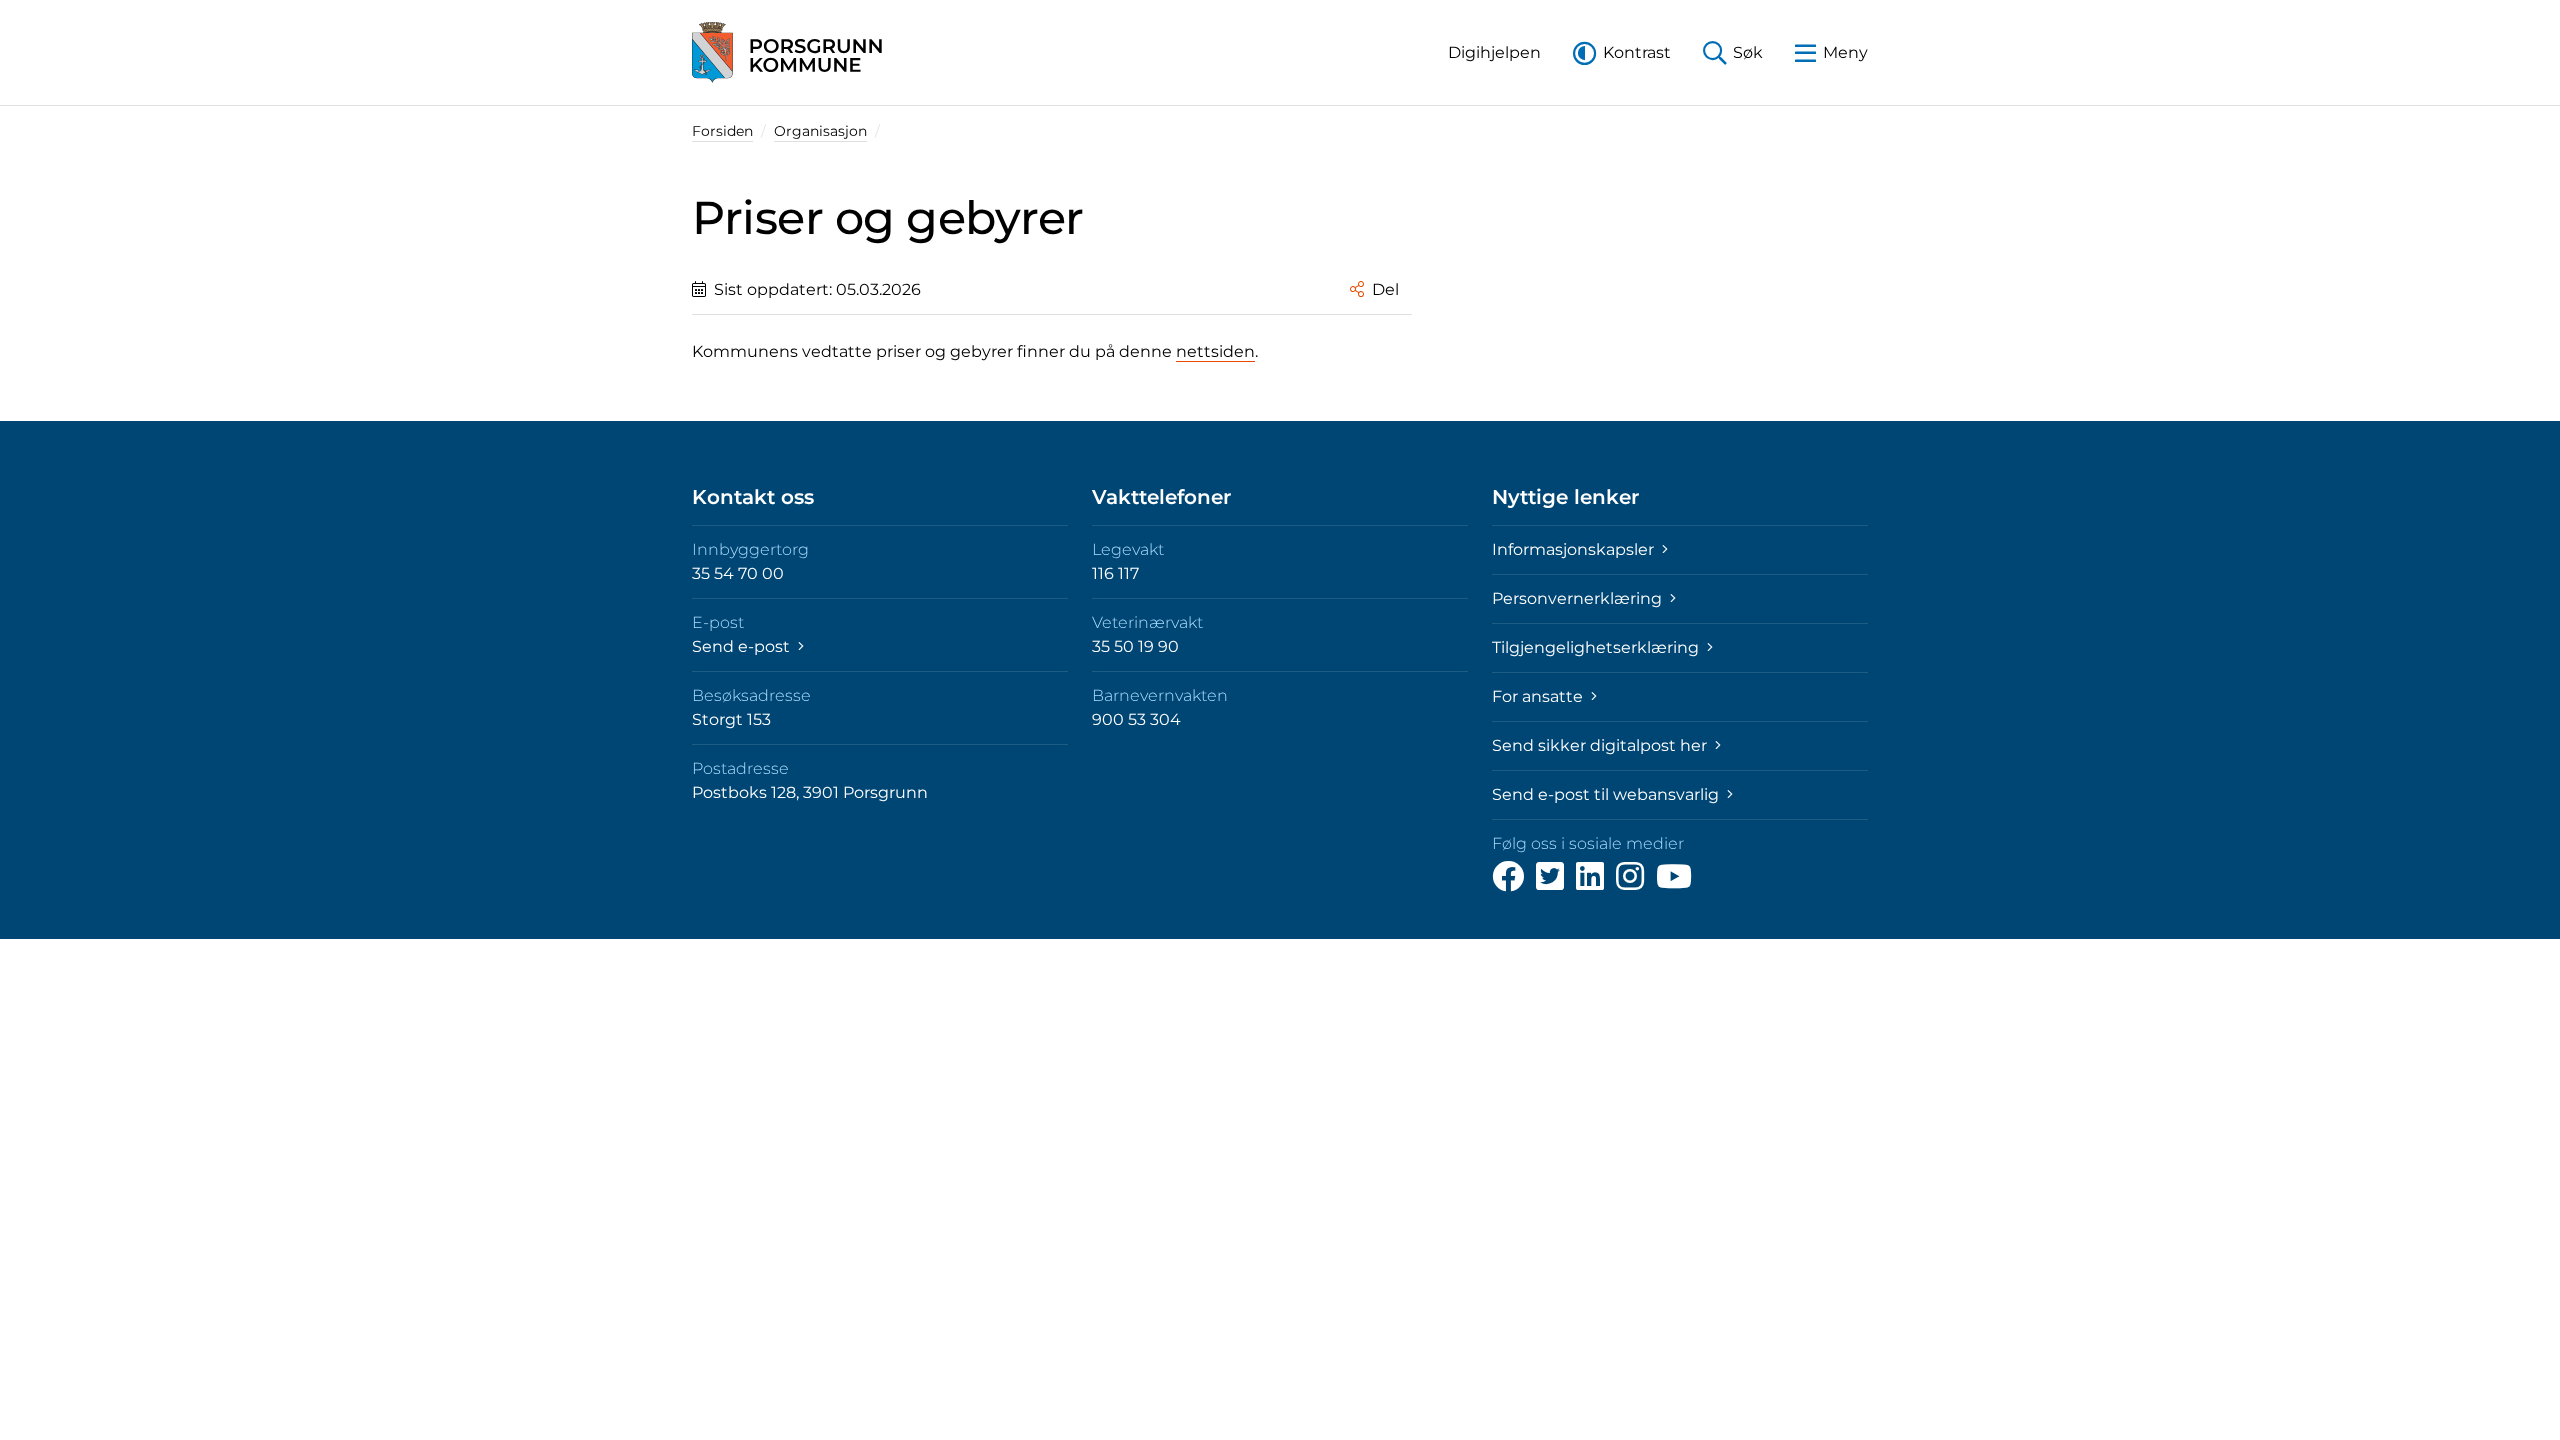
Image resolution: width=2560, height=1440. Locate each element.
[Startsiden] (787, 52)
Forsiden (722, 131)
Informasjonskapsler (1575, 549)
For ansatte (1539, 696)
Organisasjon (820, 131)
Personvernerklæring (1579, 598)
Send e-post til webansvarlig (1607, 794)
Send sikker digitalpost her (1601, 745)
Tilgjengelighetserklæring (1597, 647)
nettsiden (1215, 351)
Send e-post (743, 646)
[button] (1494, 52)
